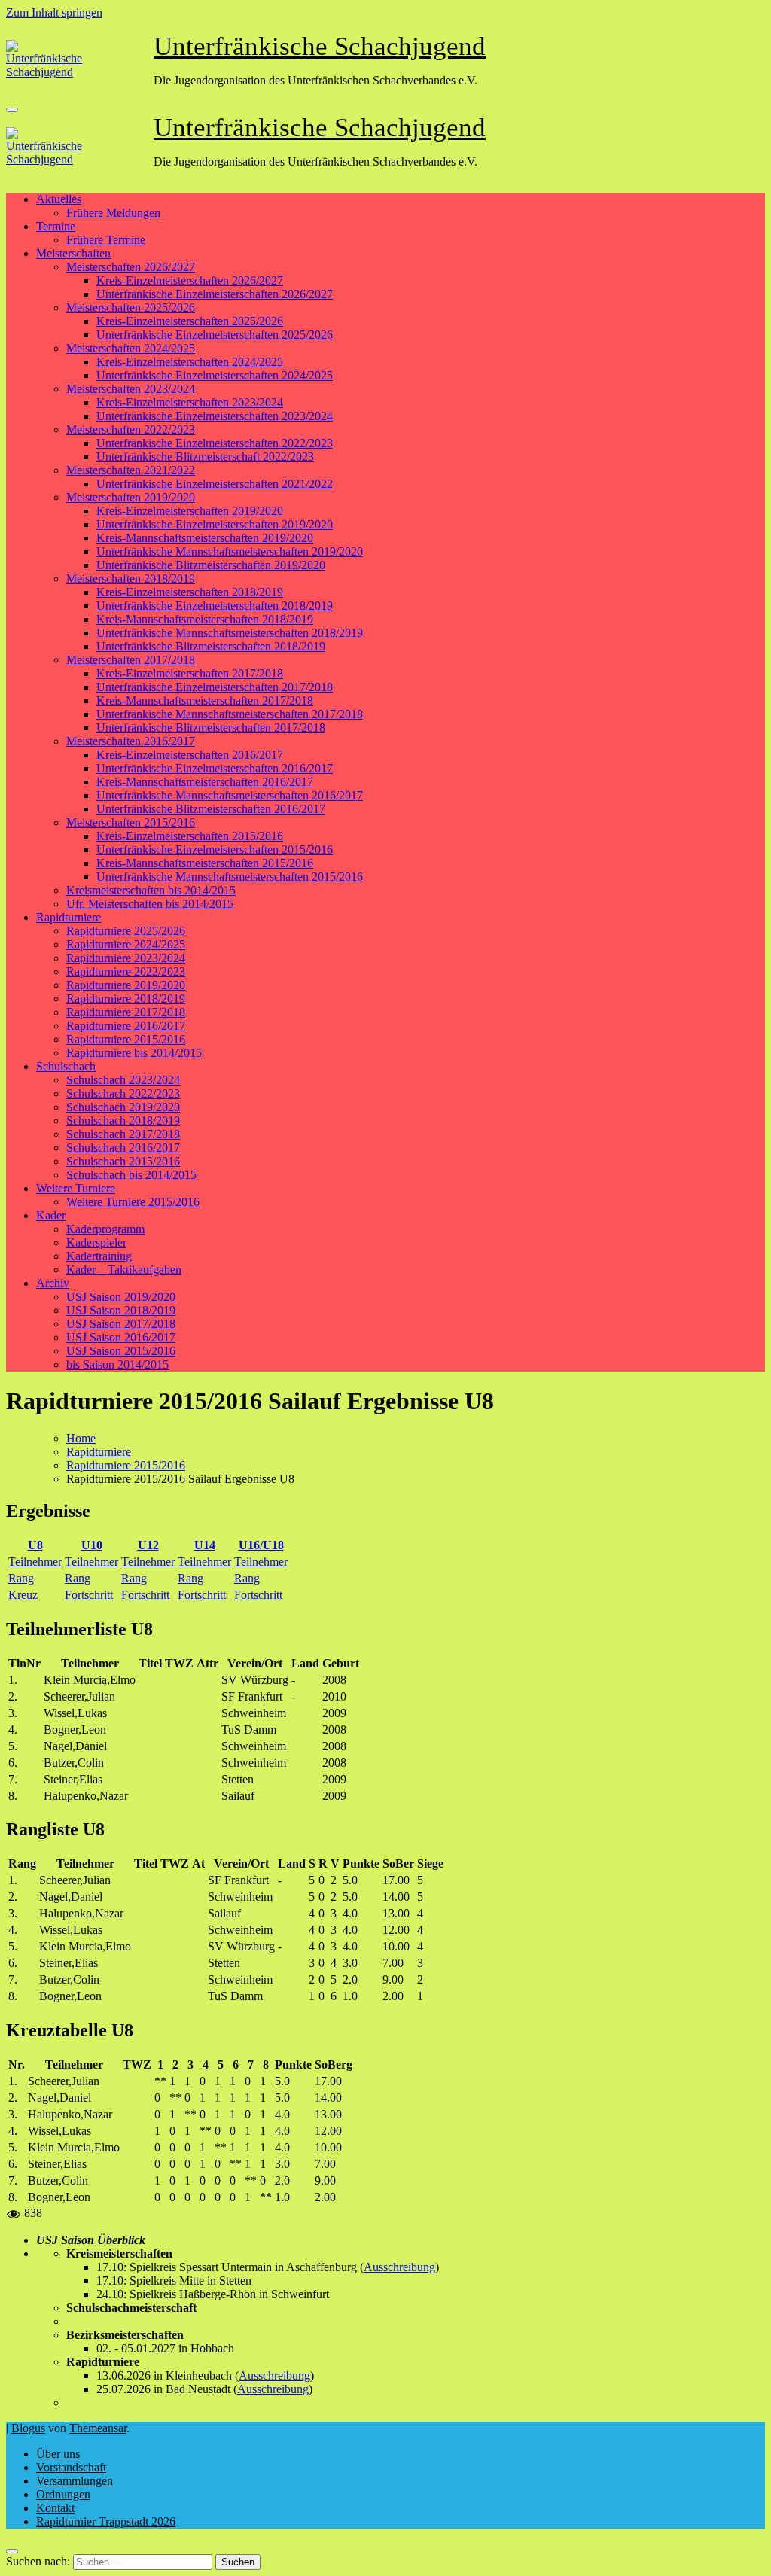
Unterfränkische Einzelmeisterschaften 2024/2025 (215, 375)
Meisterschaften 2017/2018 (131, 660)
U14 (205, 1545)
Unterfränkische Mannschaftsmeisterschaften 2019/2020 (230, 551)
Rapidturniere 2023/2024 (126, 958)
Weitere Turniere (76, 1188)
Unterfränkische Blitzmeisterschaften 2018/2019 (211, 646)
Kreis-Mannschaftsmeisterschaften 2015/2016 (205, 863)
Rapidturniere (69, 917)
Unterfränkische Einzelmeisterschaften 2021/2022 (215, 484)
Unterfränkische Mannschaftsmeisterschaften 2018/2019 (230, 633)
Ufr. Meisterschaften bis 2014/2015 (150, 904)
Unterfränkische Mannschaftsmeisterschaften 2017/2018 (230, 714)
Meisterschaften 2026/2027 (131, 267)
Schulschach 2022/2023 (123, 1093)
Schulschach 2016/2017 (123, 1148)
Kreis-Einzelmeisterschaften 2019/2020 (190, 511)
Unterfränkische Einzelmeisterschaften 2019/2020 (215, 524)
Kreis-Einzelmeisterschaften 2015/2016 (190, 836)
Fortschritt (89, 1595)
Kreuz (23, 1595)
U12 (148, 1545)
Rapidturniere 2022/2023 (126, 971)
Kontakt (55, 2508)
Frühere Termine (106, 240)
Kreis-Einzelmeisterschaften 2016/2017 (190, 755)
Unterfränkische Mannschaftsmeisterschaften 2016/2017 (230, 795)
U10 (92, 1545)
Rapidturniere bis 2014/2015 (134, 1053)
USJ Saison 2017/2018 (121, 1324)
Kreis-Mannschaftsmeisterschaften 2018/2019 (205, 619)
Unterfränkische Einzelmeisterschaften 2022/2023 (215, 443)
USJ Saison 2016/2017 (121, 1337)
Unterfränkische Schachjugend (320, 46)
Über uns (58, 2454)
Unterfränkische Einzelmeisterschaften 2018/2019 (215, 606)
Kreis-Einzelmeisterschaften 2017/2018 (190, 673)
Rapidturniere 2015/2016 (126, 1039)
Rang (21, 1578)
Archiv (53, 1283)
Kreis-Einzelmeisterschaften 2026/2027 (190, 280)
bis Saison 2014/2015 (117, 1364)
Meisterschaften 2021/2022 (131, 470)
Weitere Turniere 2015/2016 (133, 1202)
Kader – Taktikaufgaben (124, 1270)
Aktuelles (59, 199)
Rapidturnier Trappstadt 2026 (106, 2521)
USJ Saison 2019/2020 (121, 1297)
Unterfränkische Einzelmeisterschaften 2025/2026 (215, 335)
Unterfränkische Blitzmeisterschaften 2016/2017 (211, 809)
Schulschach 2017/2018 (123, 1134)
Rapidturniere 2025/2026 (126, 931)
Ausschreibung (399, 2267)
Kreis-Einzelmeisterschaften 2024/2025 (190, 362)
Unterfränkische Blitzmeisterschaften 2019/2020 (211, 565)
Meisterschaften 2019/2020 (131, 497)
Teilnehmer (35, 1562)
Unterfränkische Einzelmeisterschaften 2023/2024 (215, 416)
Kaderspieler (96, 1242)
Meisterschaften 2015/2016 (131, 822)
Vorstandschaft (71, 2467)
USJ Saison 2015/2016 (121, 1351)
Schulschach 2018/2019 (123, 1121)
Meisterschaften (73, 253)
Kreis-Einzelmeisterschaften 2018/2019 (190, 592)
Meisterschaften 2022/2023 (131, 429)
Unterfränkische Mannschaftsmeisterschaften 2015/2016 (230, 877)
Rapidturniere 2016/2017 (126, 1026)
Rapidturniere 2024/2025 (126, 944)
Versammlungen (75, 2481)
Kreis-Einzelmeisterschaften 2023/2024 (190, 402)
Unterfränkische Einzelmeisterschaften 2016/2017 (215, 768)
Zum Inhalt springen (54, 12)
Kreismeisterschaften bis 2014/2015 (151, 890)
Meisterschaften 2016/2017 (131, 741)
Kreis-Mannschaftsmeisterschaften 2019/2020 (205, 538)
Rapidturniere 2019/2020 (126, 985)
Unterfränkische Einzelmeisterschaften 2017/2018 (215, 687)
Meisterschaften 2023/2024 (131, 389)
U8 (35, 1545)
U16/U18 (261, 1545)
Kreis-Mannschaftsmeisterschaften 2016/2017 (205, 782)
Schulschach (66, 1066)
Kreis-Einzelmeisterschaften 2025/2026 (190, 321)
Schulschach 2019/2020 (123, 1107)
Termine (56, 226)
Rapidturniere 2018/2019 (126, 999)
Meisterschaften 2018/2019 (131, 579)
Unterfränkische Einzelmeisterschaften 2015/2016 (215, 850)
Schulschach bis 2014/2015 (131, 1175)
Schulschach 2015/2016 (123, 1161)
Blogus (28, 2428)
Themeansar (98, 2428)
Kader (51, 1215)
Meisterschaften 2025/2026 (131, 308)
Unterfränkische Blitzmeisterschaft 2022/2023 (205, 457)
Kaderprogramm (105, 1229)
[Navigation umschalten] (12, 110)
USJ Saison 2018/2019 (121, 1310)
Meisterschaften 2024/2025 (131, 348)
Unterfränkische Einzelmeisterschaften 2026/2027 (215, 294)
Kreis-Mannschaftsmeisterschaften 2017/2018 (205, 700)
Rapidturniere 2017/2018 (126, 1012)
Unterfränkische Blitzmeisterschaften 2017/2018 (211, 728)
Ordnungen (63, 2494)
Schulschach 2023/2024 (123, 1080)
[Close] (12, 2551)
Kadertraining (99, 1256)
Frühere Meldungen (113, 213)
